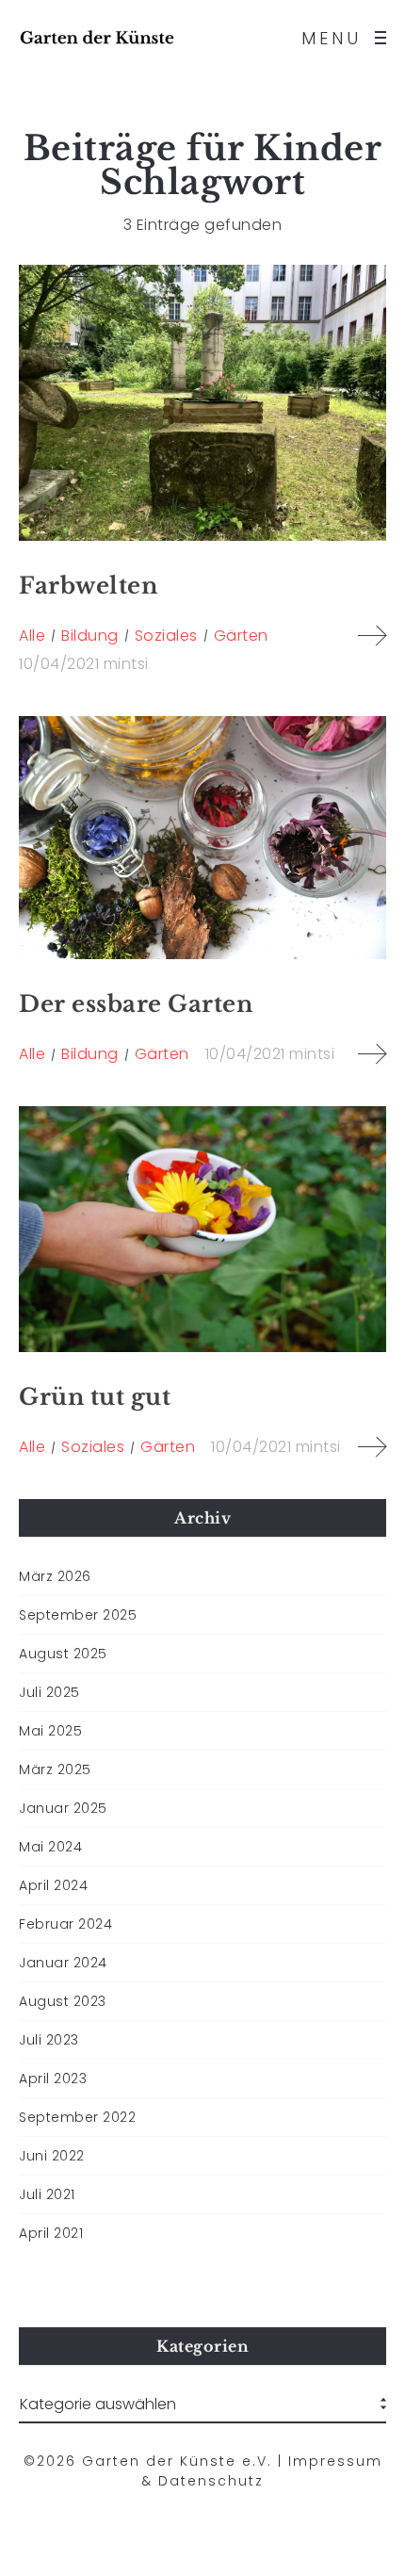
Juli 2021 (47, 2194)
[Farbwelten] (202, 403)
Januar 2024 (63, 1963)
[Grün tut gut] (202, 1229)
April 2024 (53, 1885)
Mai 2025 (50, 1731)
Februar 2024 (65, 1924)
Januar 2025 (63, 1808)
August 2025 (63, 1654)
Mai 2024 (50, 1847)
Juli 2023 (49, 2040)
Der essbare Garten (136, 1004)
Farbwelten (88, 586)
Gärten (241, 636)
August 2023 (63, 2001)
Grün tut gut (95, 1397)
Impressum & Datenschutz (262, 2471)
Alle (32, 636)
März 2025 (55, 1769)
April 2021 (51, 2233)
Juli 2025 (49, 1692)
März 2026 (55, 1576)
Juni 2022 (52, 2156)
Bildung (90, 636)
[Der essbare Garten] (202, 838)
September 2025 (78, 1615)
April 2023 (53, 2079)
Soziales (166, 636)
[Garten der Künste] (97, 38)
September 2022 (77, 2117)
